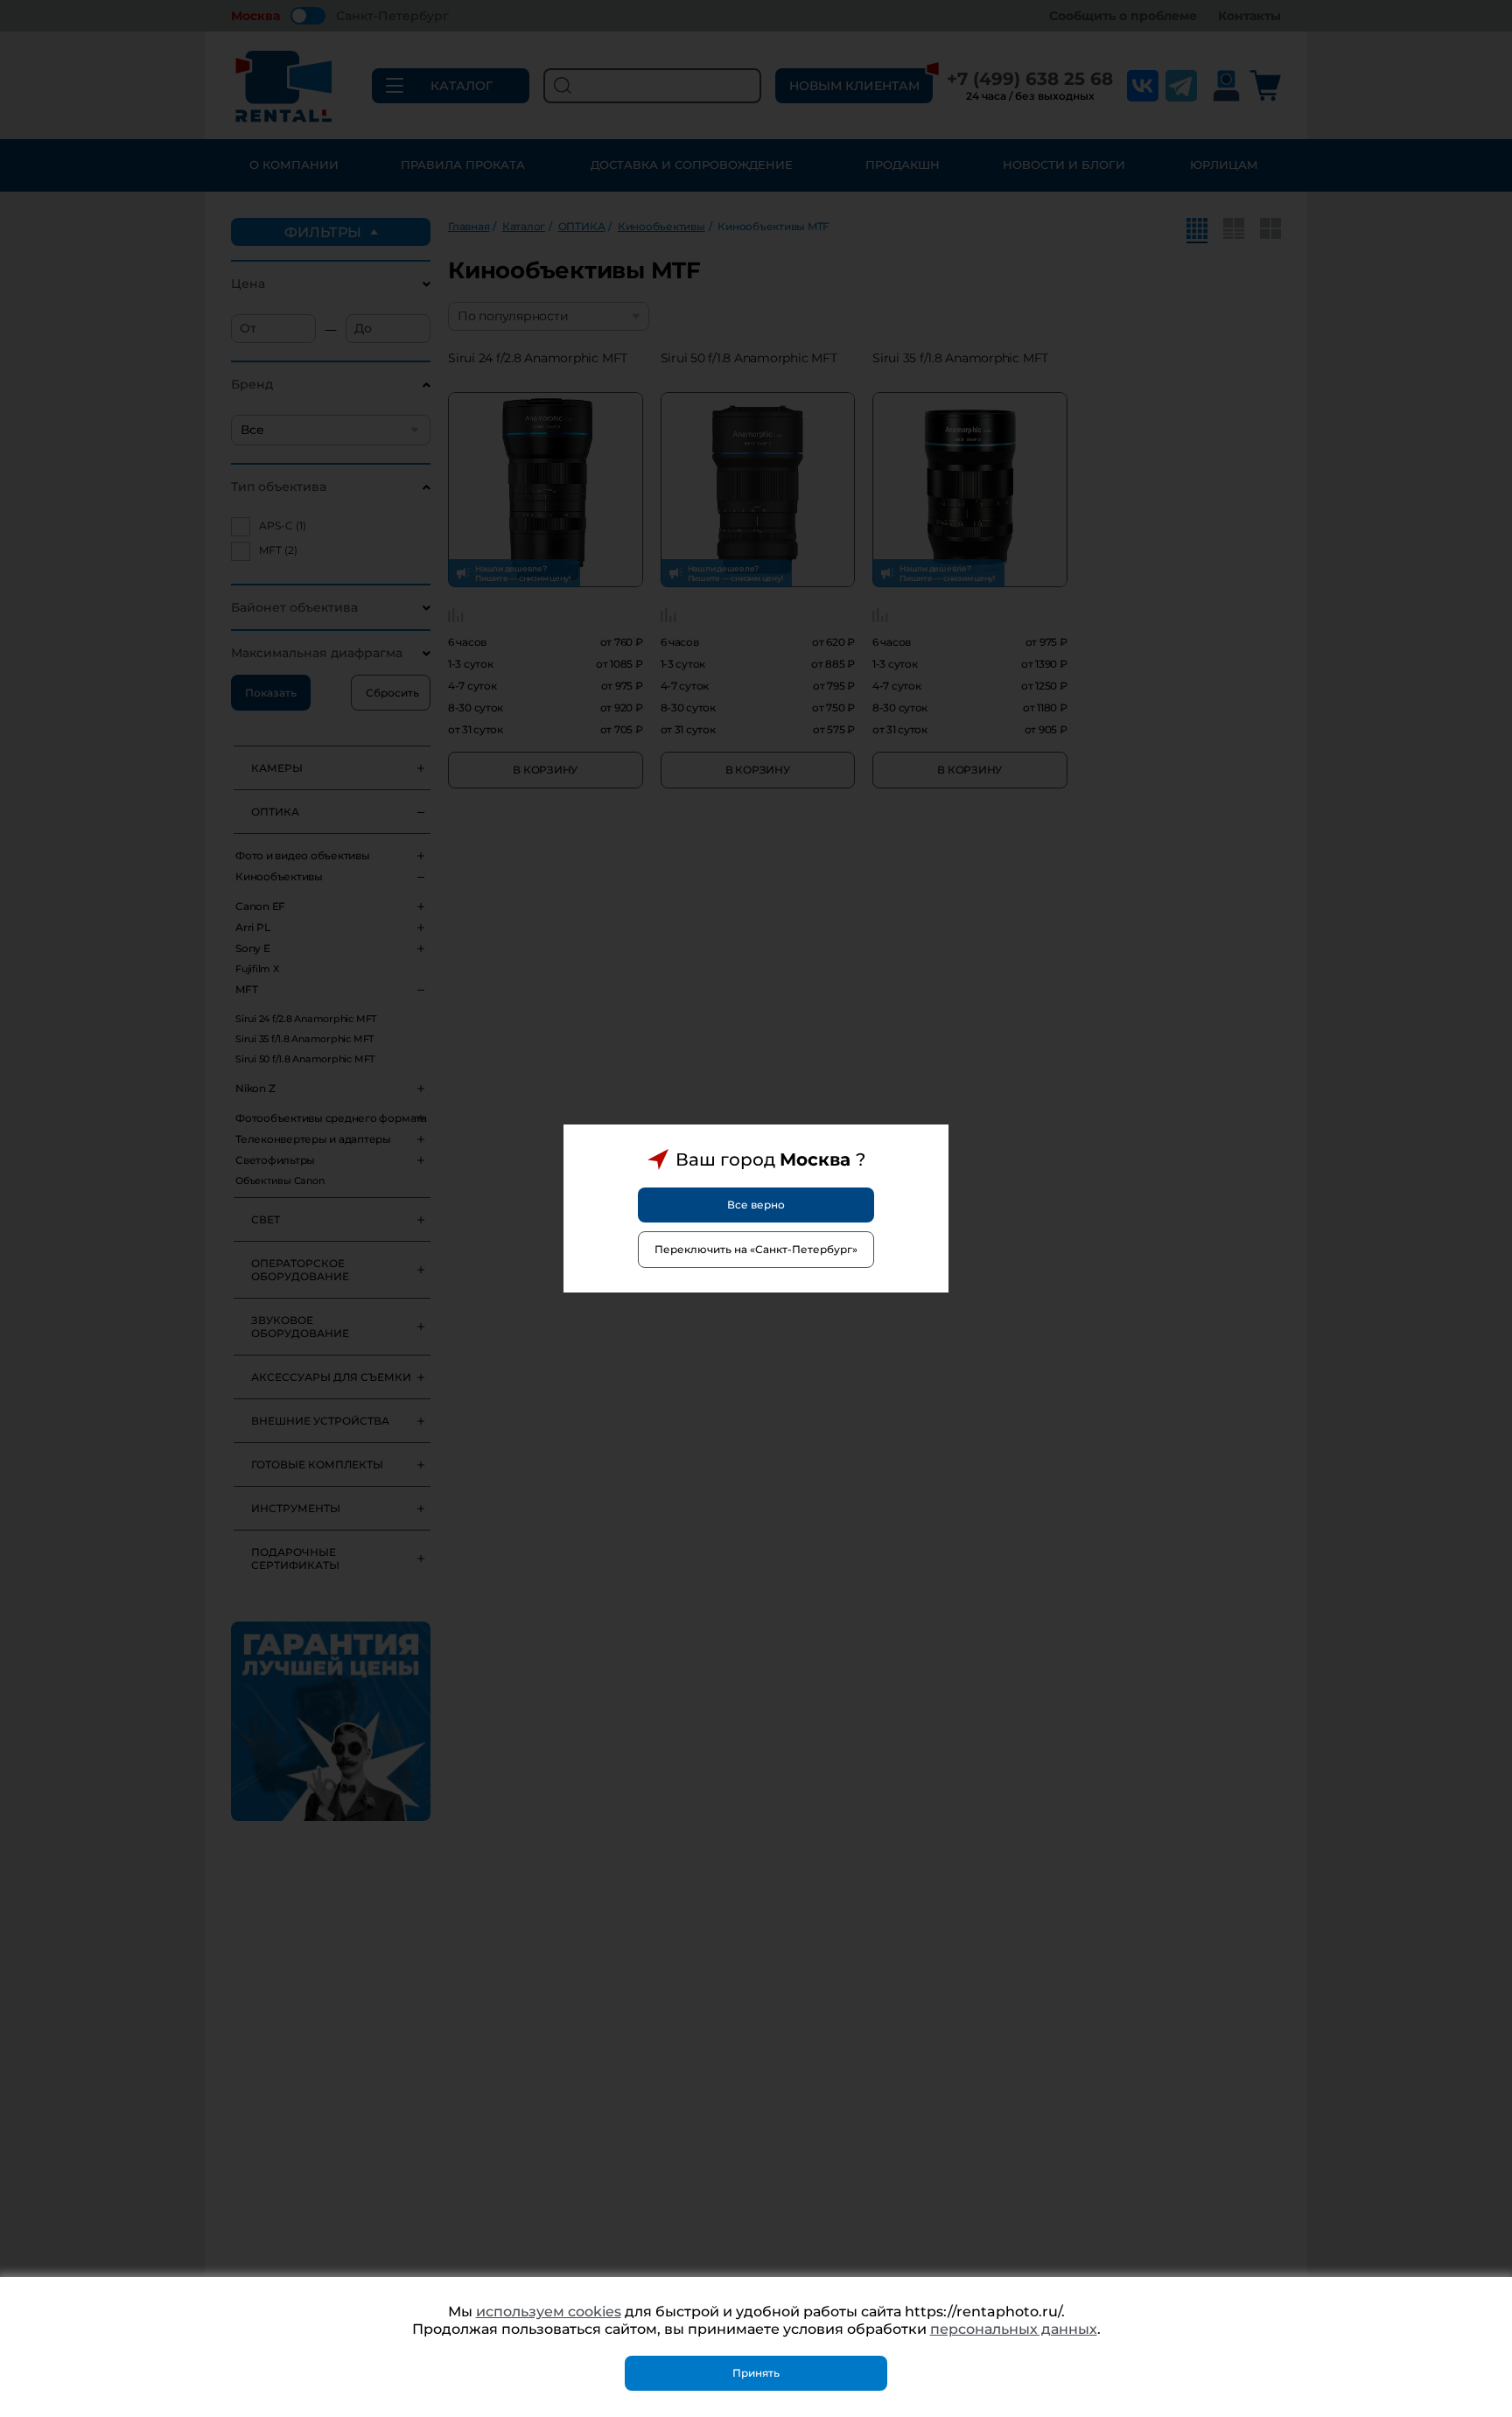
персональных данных (1014, 2329)
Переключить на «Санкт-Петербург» (756, 1249)
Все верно (756, 1205)
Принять (756, 2373)
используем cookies (549, 2312)
